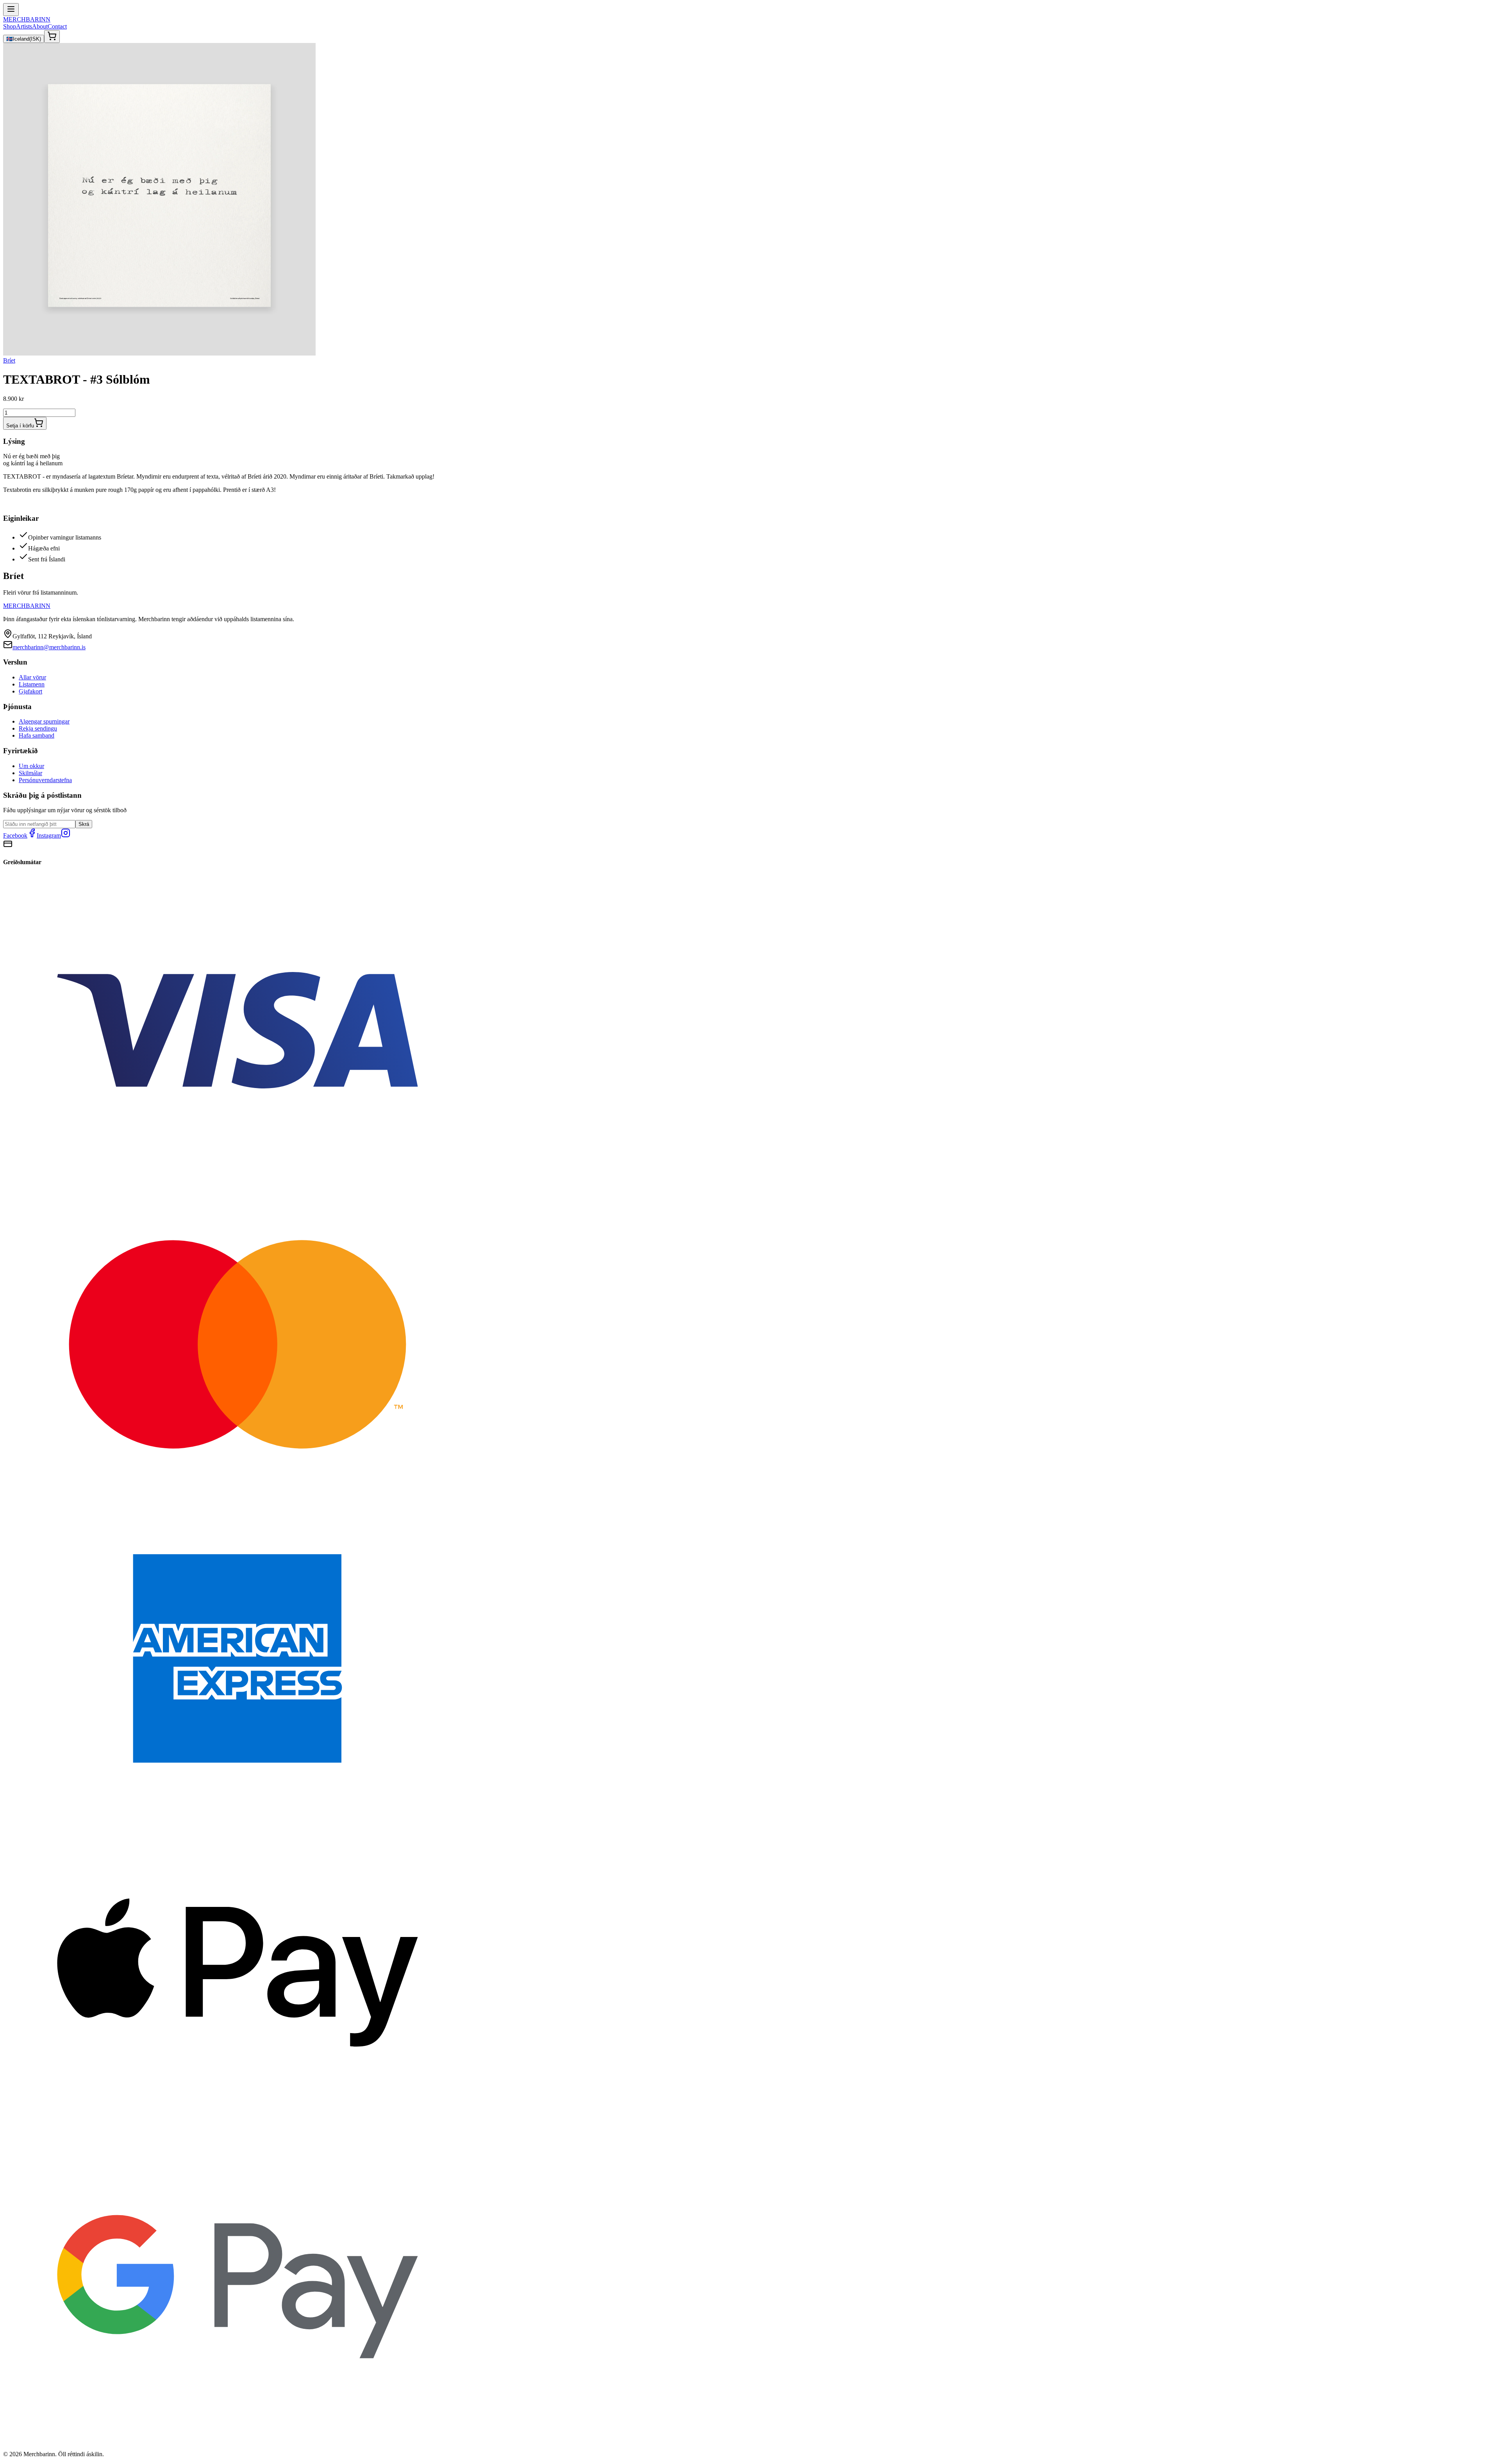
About (40, 26)
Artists (24, 26)
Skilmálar (30, 773)
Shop (10, 26)
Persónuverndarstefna (45, 780)
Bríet (9, 360)
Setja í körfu (20, 426)
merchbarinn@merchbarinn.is (49, 647)
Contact (57, 26)
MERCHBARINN (27, 19)
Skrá (84, 824)
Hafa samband (37, 735)
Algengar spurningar (44, 721)
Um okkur (31, 766)
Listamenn (32, 684)
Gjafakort (30, 691)
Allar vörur (32, 677)
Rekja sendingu (38, 728)
